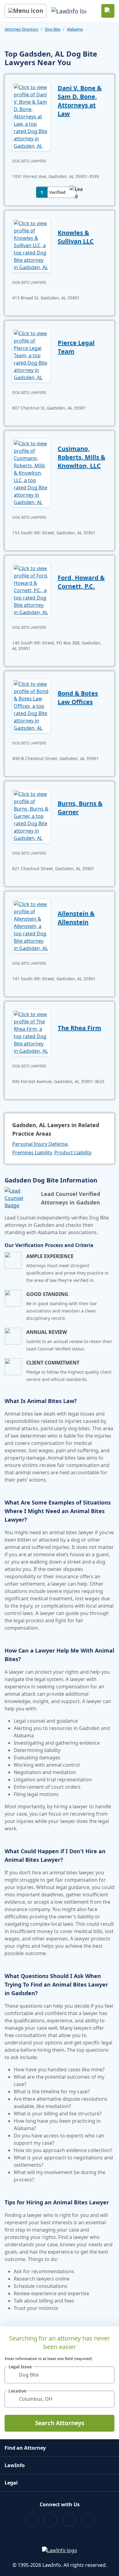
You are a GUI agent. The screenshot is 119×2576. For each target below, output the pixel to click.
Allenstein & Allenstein (76, 918)
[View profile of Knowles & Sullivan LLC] (31, 245)
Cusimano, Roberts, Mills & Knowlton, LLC (81, 457)
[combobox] (60, 2375)
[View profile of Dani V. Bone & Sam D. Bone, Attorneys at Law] (31, 116)
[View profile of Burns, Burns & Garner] (31, 815)
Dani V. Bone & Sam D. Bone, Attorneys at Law (80, 101)
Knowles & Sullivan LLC (76, 237)
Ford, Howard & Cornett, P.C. (81, 582)
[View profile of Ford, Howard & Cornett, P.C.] (31, 590)
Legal (11, 2483)
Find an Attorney (25, 2448)
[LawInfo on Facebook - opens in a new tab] (32, 2520)
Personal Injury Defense (40, 1144)
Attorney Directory (22, 29)
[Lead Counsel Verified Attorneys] (20, 1198)
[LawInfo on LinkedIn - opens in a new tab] (87, 2520)
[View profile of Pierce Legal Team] (31, 355)
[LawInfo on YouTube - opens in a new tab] (69, 2520)
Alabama (75, 29)
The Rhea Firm (79, 1028)
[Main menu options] (25, 11)
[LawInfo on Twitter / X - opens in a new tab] (50, 2520)
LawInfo (15, 2465)
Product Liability (73, 1153)
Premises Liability (32, 1153)
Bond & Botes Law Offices (78, 698)
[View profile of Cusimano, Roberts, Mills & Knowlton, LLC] (31, 472)
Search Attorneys (60, 2423)
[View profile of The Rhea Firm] (31, 1032)
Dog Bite (53, 29)
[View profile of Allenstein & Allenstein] (31, 926)
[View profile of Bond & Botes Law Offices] (31, 705)
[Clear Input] (107, 2375)
